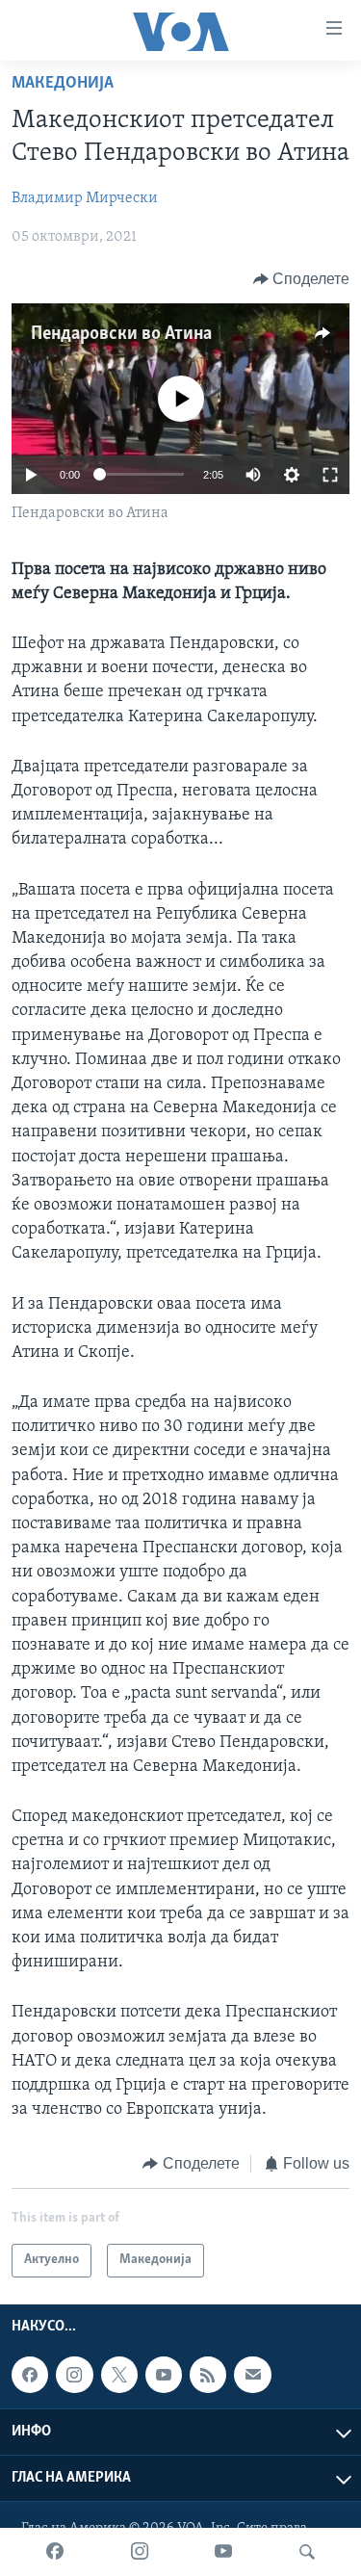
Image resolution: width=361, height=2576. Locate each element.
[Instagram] (140, 2552)
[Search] (307, 2552)
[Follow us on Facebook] (30, 2375)
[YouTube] (223, 2552)
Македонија (63, 84)
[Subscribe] (252, 2375)
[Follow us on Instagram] (74, 2375)
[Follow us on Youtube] (164, 2375)
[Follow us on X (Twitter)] (119, 2375)
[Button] (302, 279)
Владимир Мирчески (85, 198)
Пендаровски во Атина (121, 334)
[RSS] (208, 2375)
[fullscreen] (330, 475)
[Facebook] (55, 2552)
